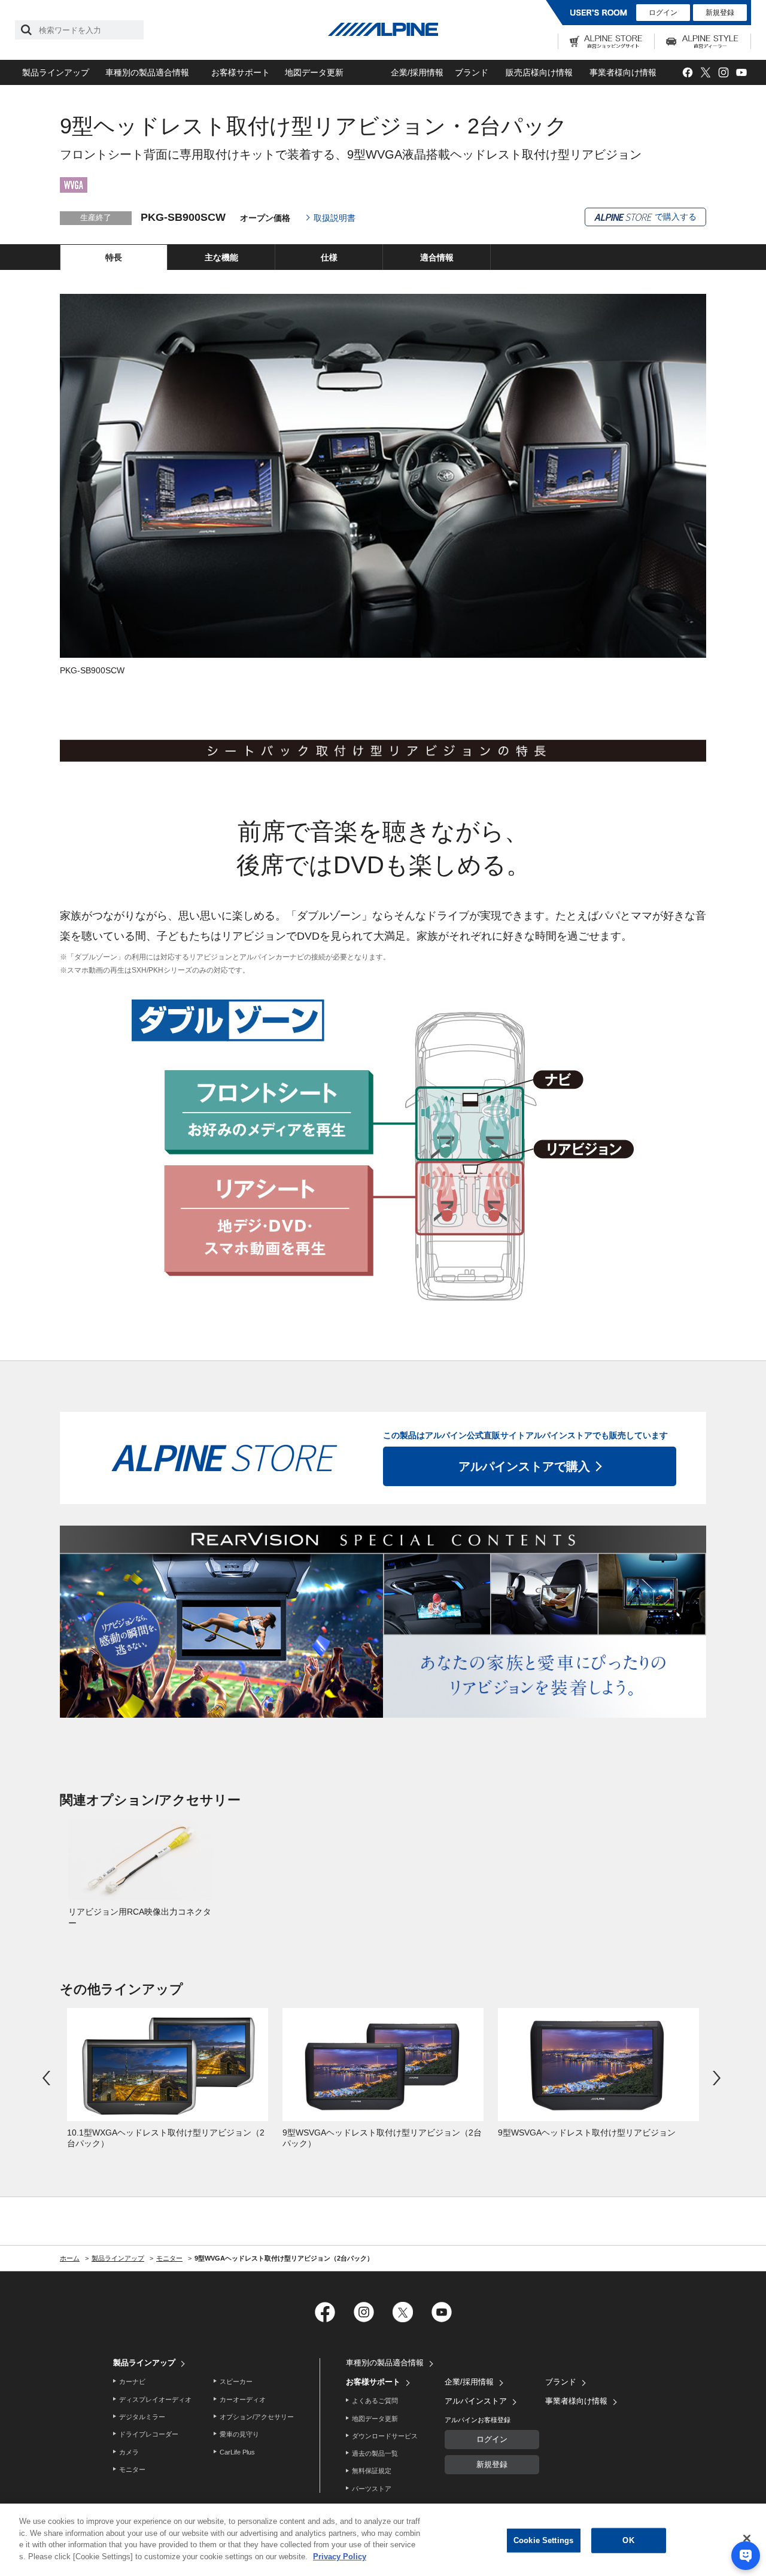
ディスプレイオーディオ (155, 2399)
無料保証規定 (372, 2471)
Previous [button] (48, 2078)
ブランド (472, 72)
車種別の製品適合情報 (147, 72)
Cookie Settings (543, 2540)
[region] (383, 2540)
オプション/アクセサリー (257, 2417)
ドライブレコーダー (149, 2434)
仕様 (329, 257)
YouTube (741, 73)
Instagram (723, 73)
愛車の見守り (239, 2434)
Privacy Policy (340, 2556)
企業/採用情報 (417, 72)
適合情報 (437, 257)
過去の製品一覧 (375, 2453)
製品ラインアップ (56, 72)
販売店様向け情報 (539, 72)
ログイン (663, 13)
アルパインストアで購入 (524, 1466)
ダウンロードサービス (385, 2436)
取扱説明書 (335, 218)
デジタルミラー (142, 2417)
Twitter (705, 73)
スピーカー (236, 2381)
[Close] (747, 2538)
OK (628, 2540)
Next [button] (718, 2078)
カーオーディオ (243, 2399)
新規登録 (720, 13)
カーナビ (132, 2381)
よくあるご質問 (375, 2401)
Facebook (687, 73)
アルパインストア (476, 2401)
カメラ (129, 2452)
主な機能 (221, 257)
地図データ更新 (314, 72)
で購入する (674, 217)
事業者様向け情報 (623, 72)
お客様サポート (241, 72)
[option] (141, 1874)
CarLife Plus (237, 2452)
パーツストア (372, 2489)
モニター (132, 2469)
